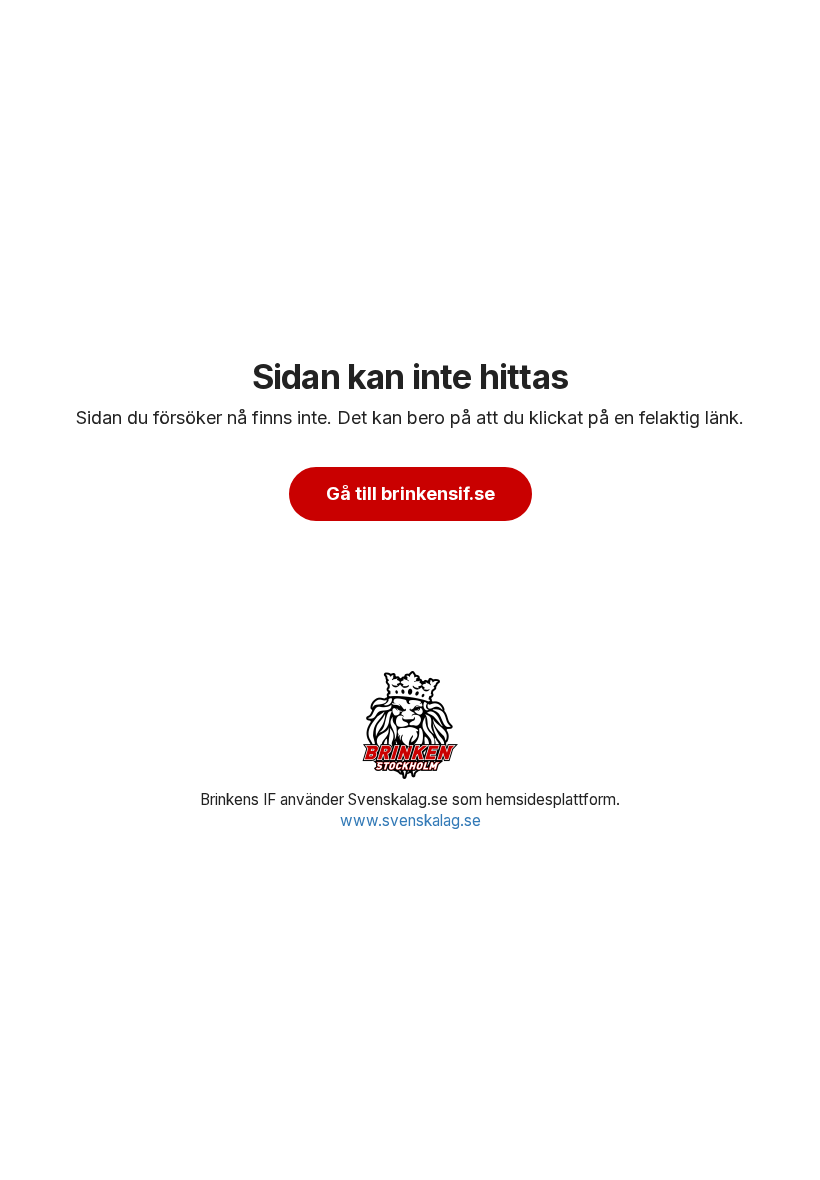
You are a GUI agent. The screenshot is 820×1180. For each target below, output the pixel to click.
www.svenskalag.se (410, 820)
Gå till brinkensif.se (410, 493)
